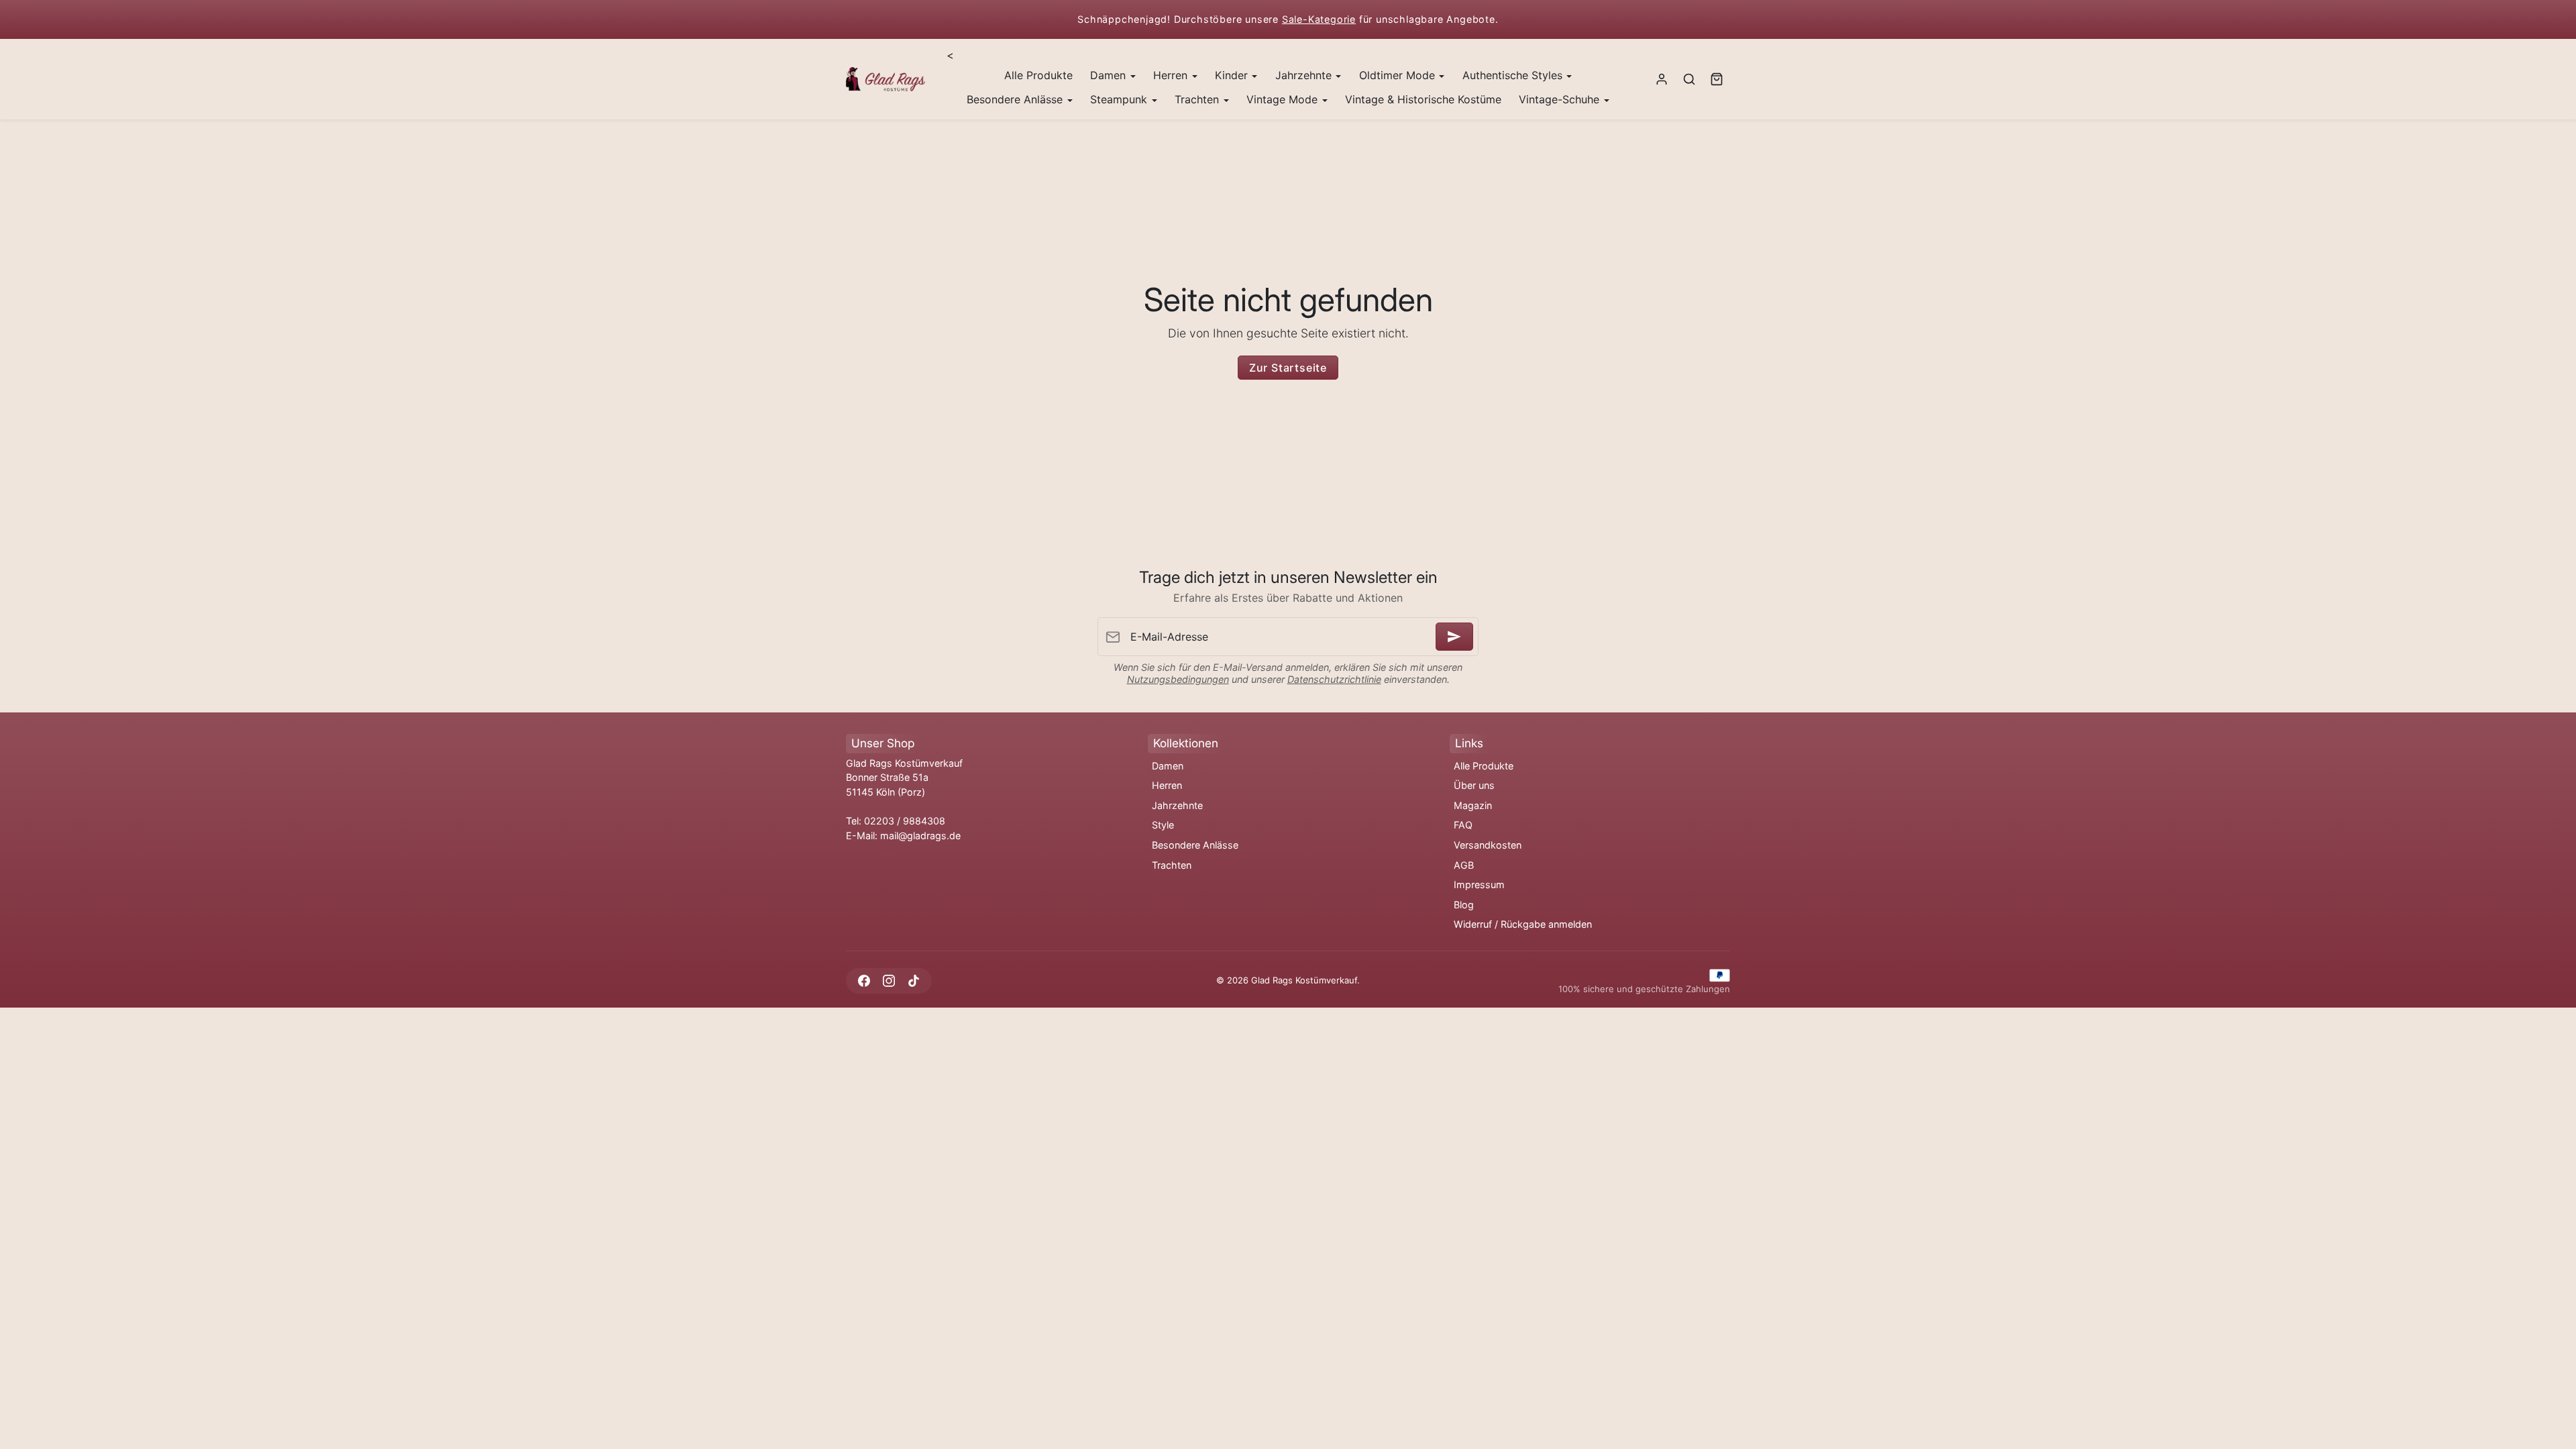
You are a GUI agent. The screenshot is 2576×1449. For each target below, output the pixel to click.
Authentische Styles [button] (1514, 75)
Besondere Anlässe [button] (1016, 99)
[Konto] (1662, 79)
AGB (1464, 865)
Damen (1168, 766)
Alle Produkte (1038, 75)
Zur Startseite (1288, 368)
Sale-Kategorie (1319, 19)
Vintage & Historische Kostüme (1423, 99)
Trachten (1172, 865)
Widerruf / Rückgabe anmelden (1523, 924)
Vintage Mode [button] (1284, 99)
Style (1163, 825)
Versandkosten (1488, 845)
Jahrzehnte (1177, 805)
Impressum (1479, 884)
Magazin (1473, 805)
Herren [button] (1172, 75)
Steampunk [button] (1120, 99)
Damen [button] (1110, 75)
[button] (1689, 79)
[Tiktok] (913, 980)
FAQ (1463, 825)
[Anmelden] (1454, 637)
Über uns (1474, 785)
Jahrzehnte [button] (1305, 75)
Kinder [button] (1233, 75)
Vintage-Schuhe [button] (1561, 99)
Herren (1167, 785)
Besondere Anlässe (1195, 845)
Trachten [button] (1198, 99)
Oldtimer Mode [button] (1399, 75)
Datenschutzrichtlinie (1334, 679)
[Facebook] (864, 980)
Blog (1464, 905)
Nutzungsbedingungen (1178, 679)
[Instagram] (889, 980)
